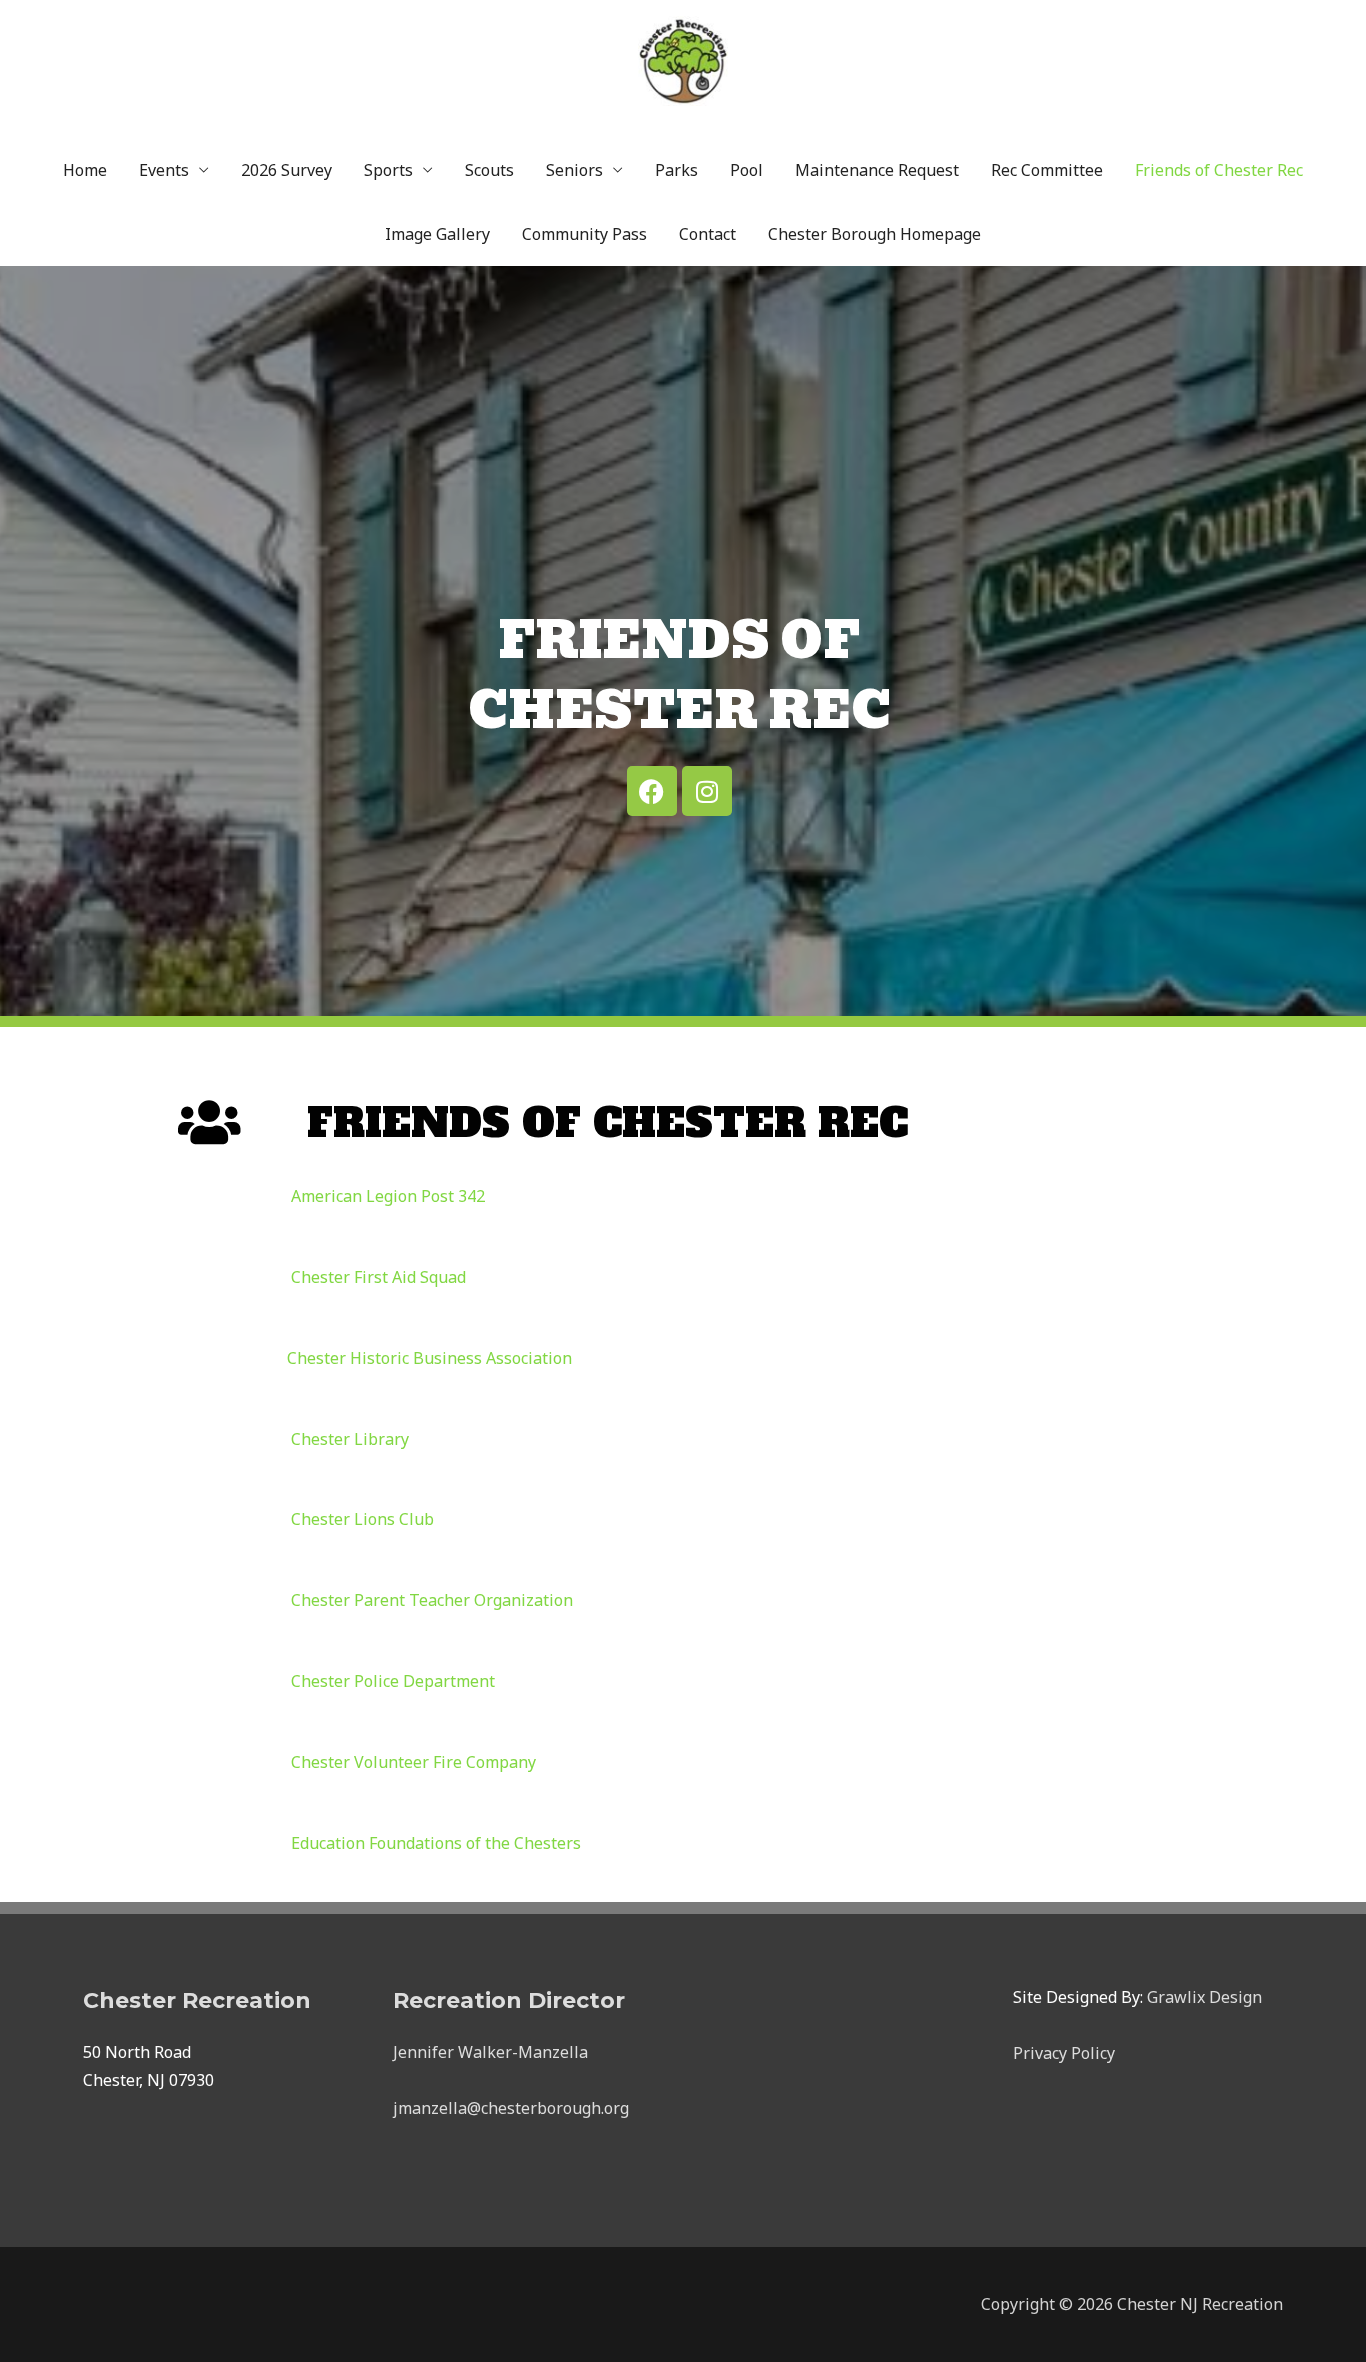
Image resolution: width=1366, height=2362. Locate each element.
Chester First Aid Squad (378, 1277)
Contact (707, 234)
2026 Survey (286, 170)
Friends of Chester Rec (1219, 170)
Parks (676, 170)
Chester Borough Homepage (874, 234)
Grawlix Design (1204, 1997)
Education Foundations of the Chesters (436, 1843)
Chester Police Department (393, 1681)
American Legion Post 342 (388, 1196)
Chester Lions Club (362, 1519)
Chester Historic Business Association (429, 1358)
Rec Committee (1047, 170)
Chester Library (350, 1439)
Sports (388, 170)
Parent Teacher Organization (432, 1600)
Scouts (489, 170)
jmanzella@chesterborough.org (511, 2108)
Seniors (574, 170)
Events (164, 170)
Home (85, 170)
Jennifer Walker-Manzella (490, 2052)
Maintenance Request (877, 170)
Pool (746, 170)
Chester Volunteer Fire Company (413, 1762)
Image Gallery (437, 234)
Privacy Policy (1064, 2053)
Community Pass (584, 234)
